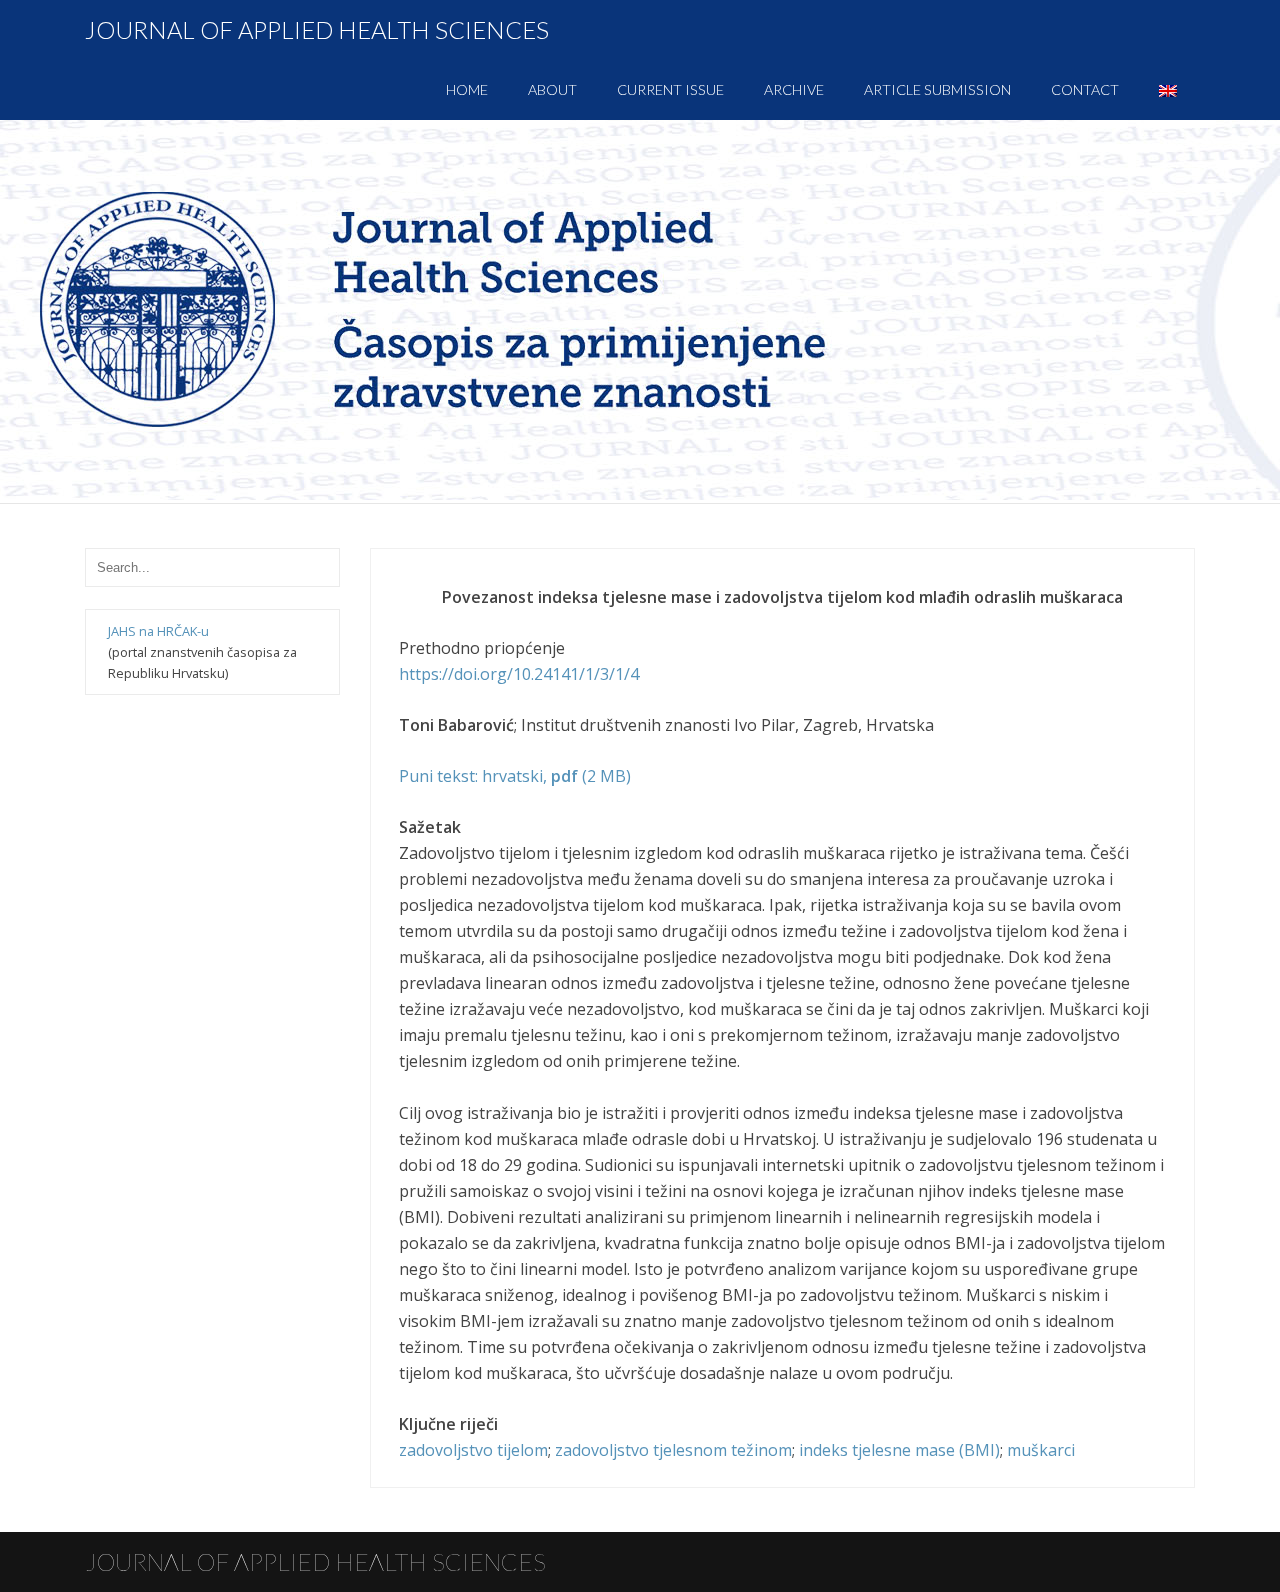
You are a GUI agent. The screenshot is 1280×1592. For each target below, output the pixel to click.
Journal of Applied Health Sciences (317, 29)
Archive (794, 89)
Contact (1085, 89)
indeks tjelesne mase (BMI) (899, 1450)
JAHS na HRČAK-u (158, 631)
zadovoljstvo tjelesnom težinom (673, 1450)
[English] (1168, 90)
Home (467, 89)
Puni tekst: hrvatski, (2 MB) (515, 776)
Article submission (937, 89)
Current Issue (670, 89)
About (552, 89)
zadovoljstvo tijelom (473, 1450)
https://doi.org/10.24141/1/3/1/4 (519, 674)
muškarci (1041, 1450)
